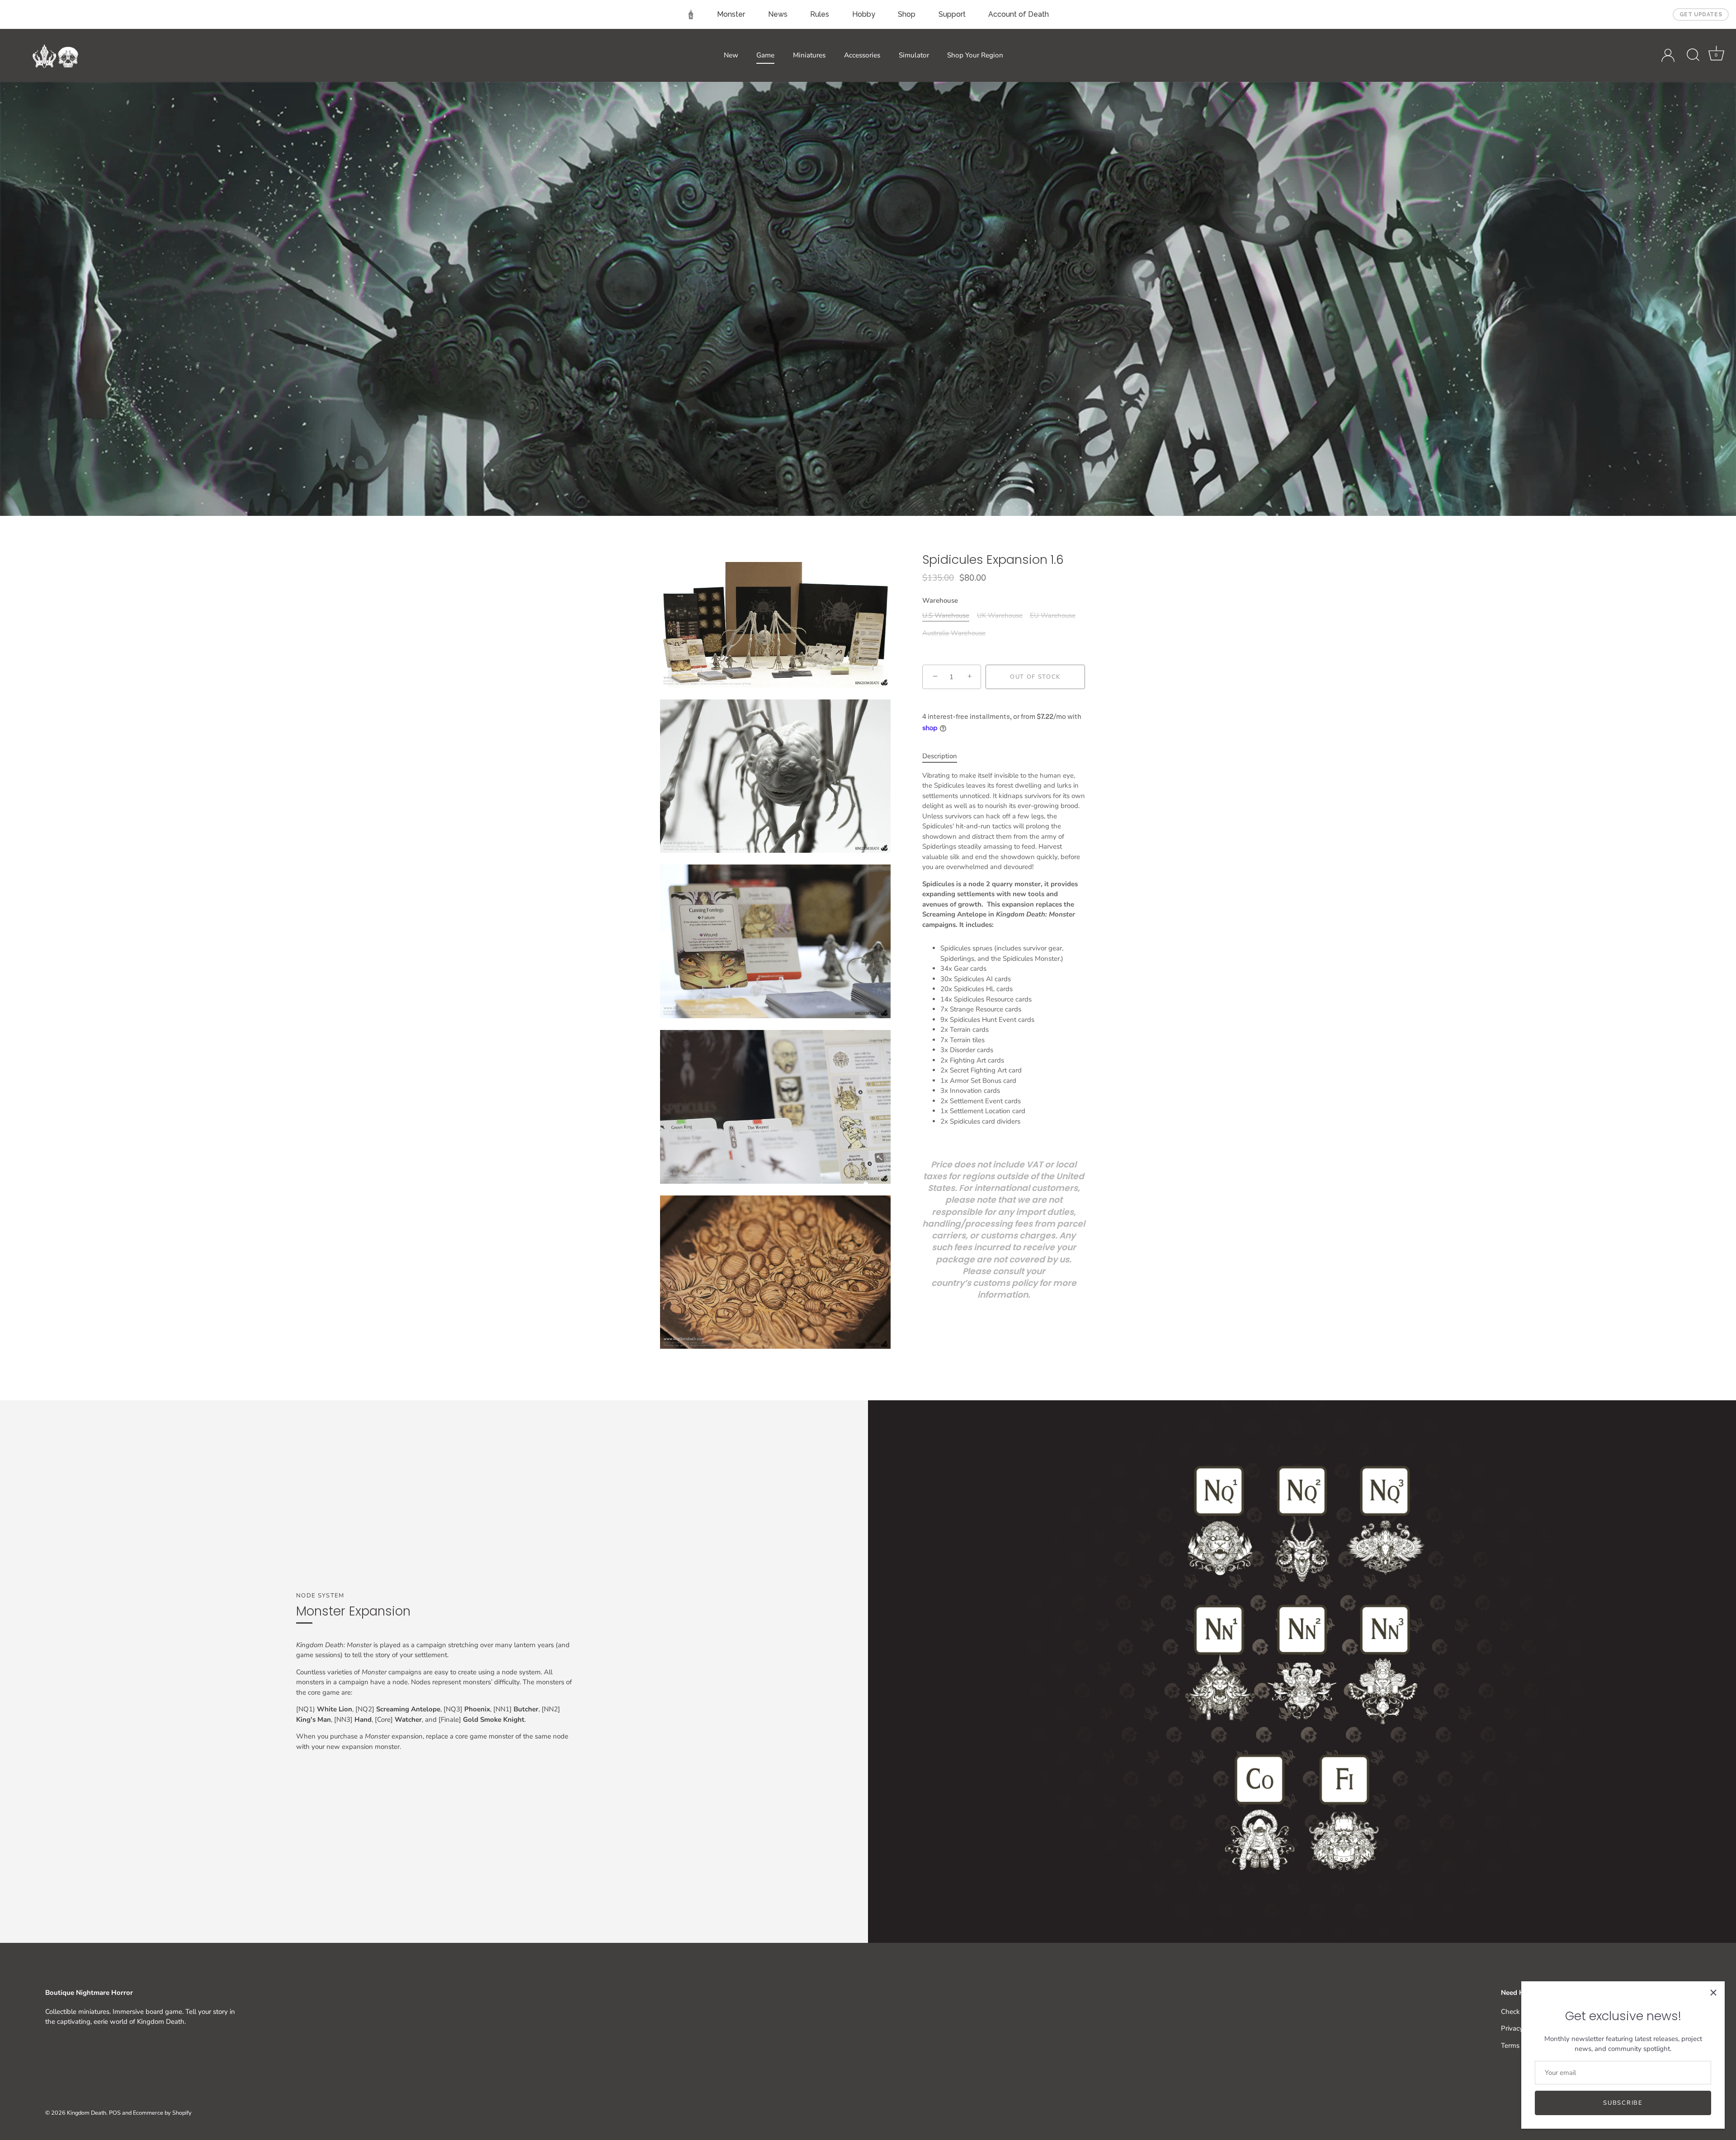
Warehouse (940, 600)
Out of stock (1035, 677)
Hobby (864, 14)
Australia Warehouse (954, 633)
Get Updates (1701, 14)
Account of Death (1019, 14)
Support (952, 14)
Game (765, 55)
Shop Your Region (975, 55)
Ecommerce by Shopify (162, 2113)
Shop (907, 14)
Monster (731, 14)
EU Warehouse (1053, 615)
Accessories (862, 55)
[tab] (944, 756)
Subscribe (1623, 2103)
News (778, 14)
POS (115, 2113)
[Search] (1693, 55)
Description (940, 756)
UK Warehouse (1000, 615)
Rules (820, 14)
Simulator (914, 55)
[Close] (1713, 1993)
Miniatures (809, 55)
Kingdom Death (87, 2113)
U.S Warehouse (946, 615)
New (731, 55)
